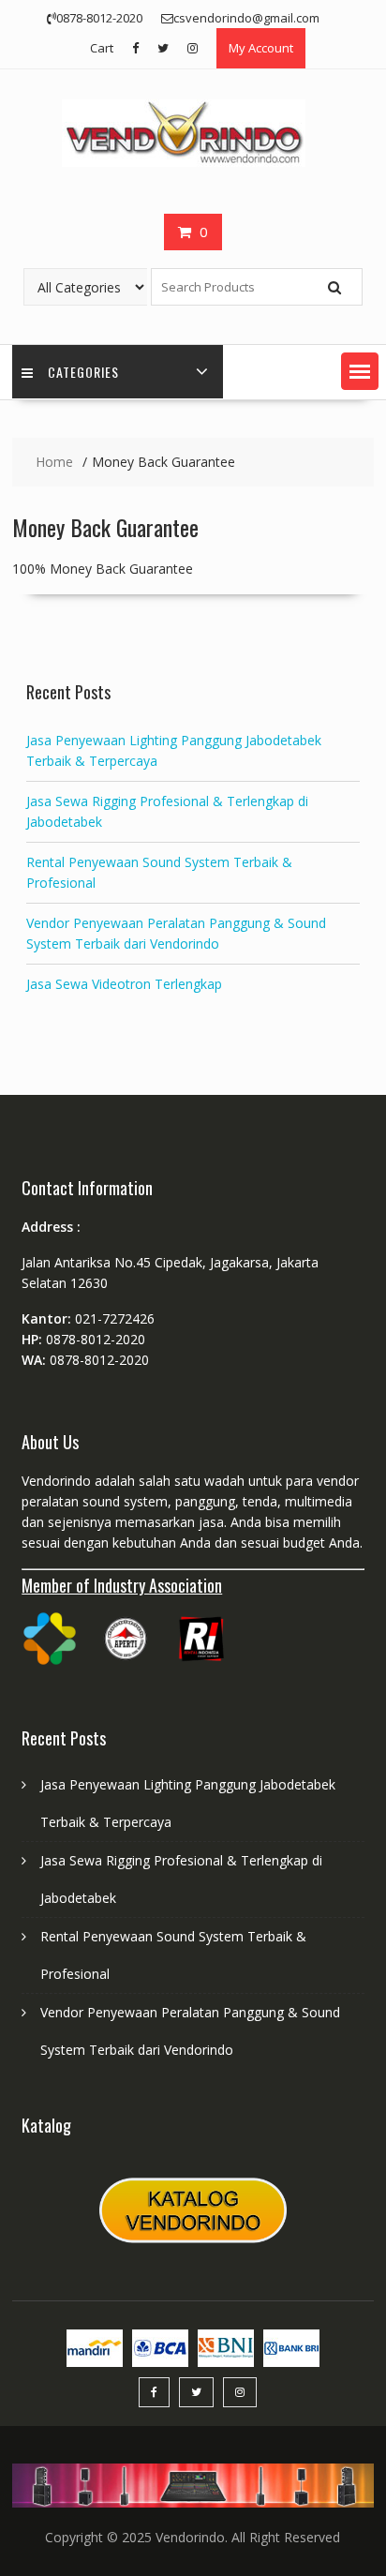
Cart (102, 48)
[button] (360, 371)
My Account (261, 48)
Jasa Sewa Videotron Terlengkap (124, 984)
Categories (83, 372)
